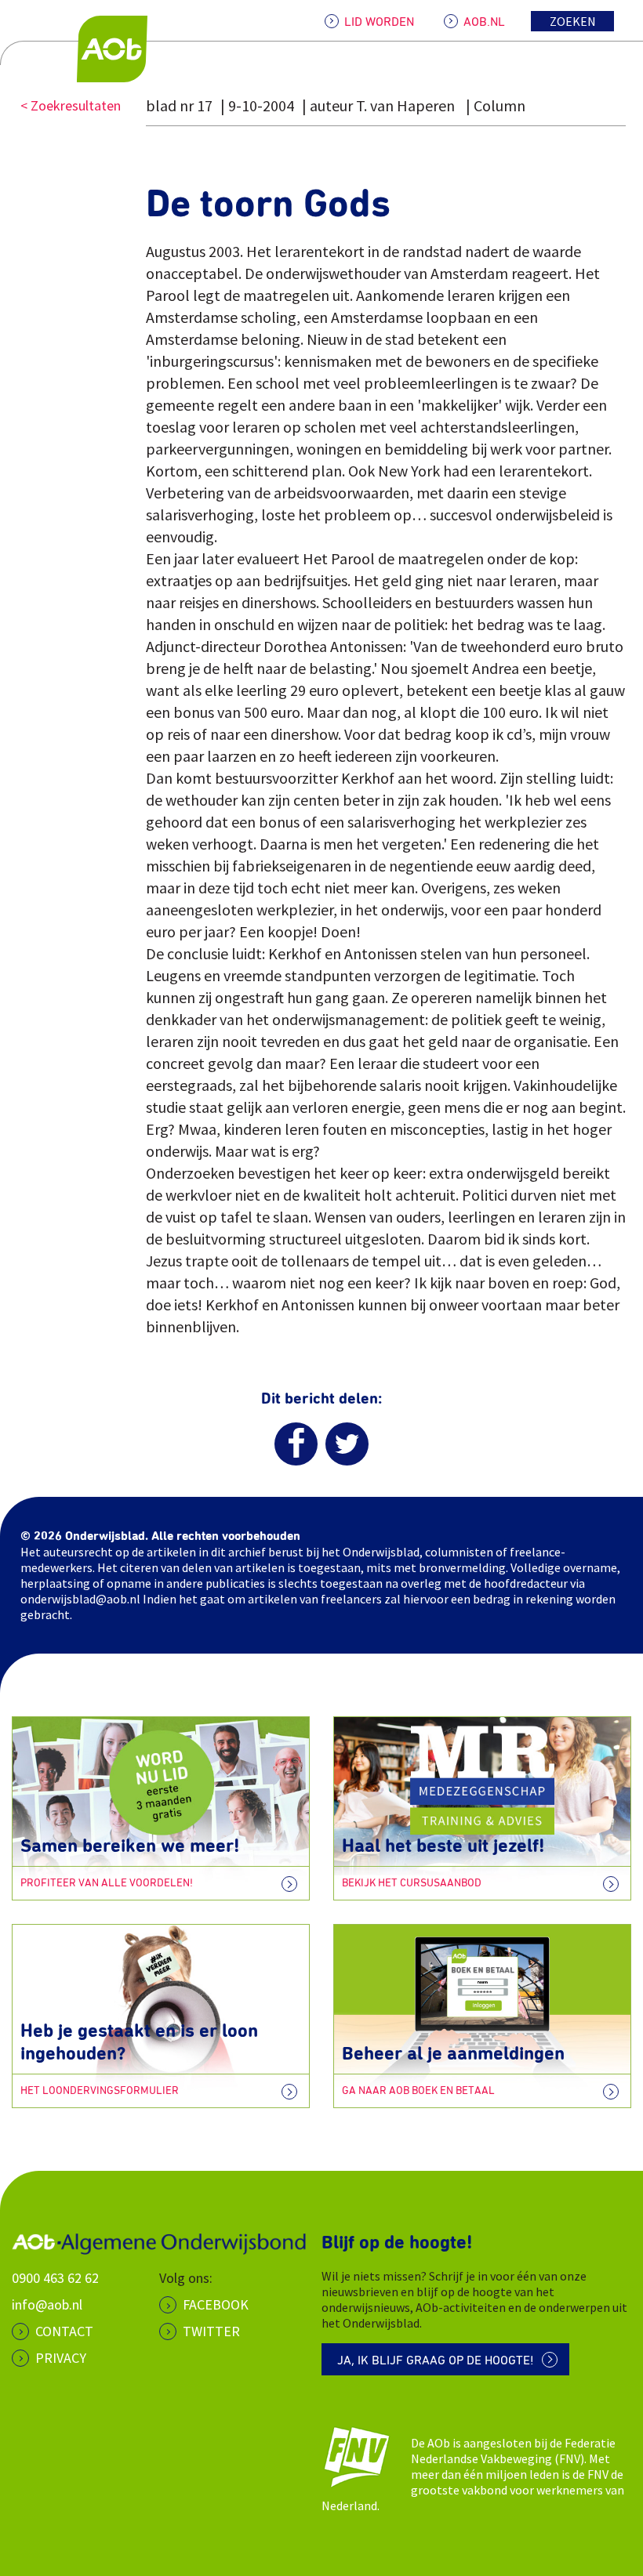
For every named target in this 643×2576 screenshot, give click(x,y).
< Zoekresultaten (71, 105)
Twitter (211, 2331)
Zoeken (573, 21)
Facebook (216, 2304)
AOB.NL (484, 22)
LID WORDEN (379, 22)
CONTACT (64, 2331)
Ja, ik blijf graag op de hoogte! (436, 2360)
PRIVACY (61, 2358)
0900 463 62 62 (55, 2278)
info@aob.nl (47, 2304)
